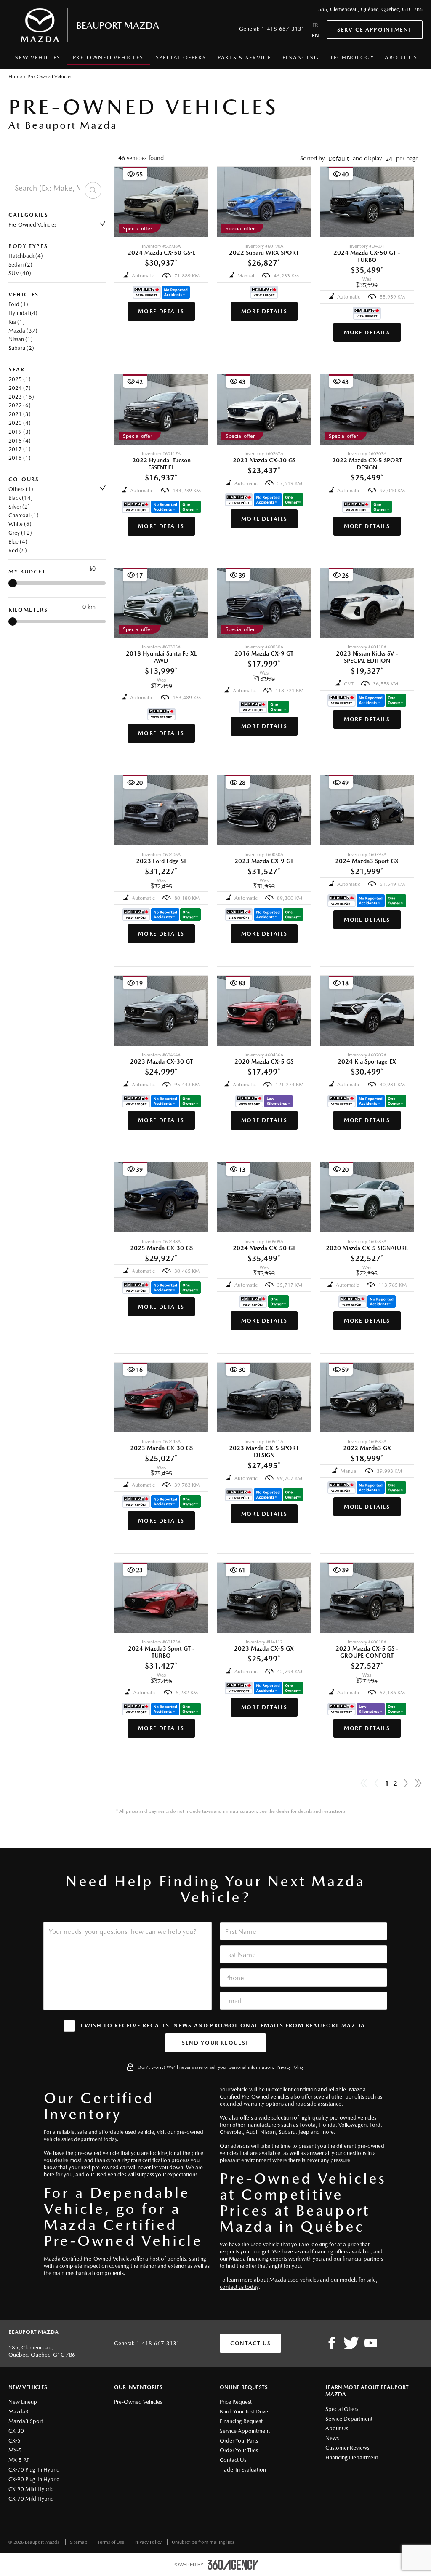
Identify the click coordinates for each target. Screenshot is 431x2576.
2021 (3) (20, 414)
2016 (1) (20, 458)
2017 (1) (20, 449)
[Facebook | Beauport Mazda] (332, 2344)
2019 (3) (20, 432)
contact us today (239, 2287)
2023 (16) (21, 397)
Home (15, 77)
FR (315, 25)
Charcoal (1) (24, 515)
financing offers (330, 2252)
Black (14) (21, 498)
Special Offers (181, 57)
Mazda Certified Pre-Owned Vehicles (88, 2259)
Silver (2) (19, 507)
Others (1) (21, 489)
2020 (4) (20, 423)
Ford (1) (18, 304)
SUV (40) (20, 273)
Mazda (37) (23, 331)
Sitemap (79, 2542)
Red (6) (18, 551)
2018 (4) (20, 441)
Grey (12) (20, 533)
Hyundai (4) (23, 313)
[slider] (13, 583)
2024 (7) (20, 388)
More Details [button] (161, 311)
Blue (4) (18, 542)
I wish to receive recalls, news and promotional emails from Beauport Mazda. (224, 2025)
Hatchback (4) (26, 256)
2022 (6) (20, 405)
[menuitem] (37, 60)
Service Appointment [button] (375, 30)
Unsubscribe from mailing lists (203, 2542)
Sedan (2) (20, 265)
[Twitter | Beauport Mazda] (351, 2344)
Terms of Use (112, 2542)
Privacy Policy (290, 2067)
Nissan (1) (21, 339)
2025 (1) (20, 379)
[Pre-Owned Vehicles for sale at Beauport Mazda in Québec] (406, 1784)
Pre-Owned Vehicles (32, 225)
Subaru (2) (21, 348)
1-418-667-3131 (283, 29)
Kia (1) (17, 322)
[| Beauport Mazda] (371, 2344)
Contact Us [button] (250, 2343)
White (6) (20, 524)
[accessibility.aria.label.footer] (233, 2565)
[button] (339, 159)
